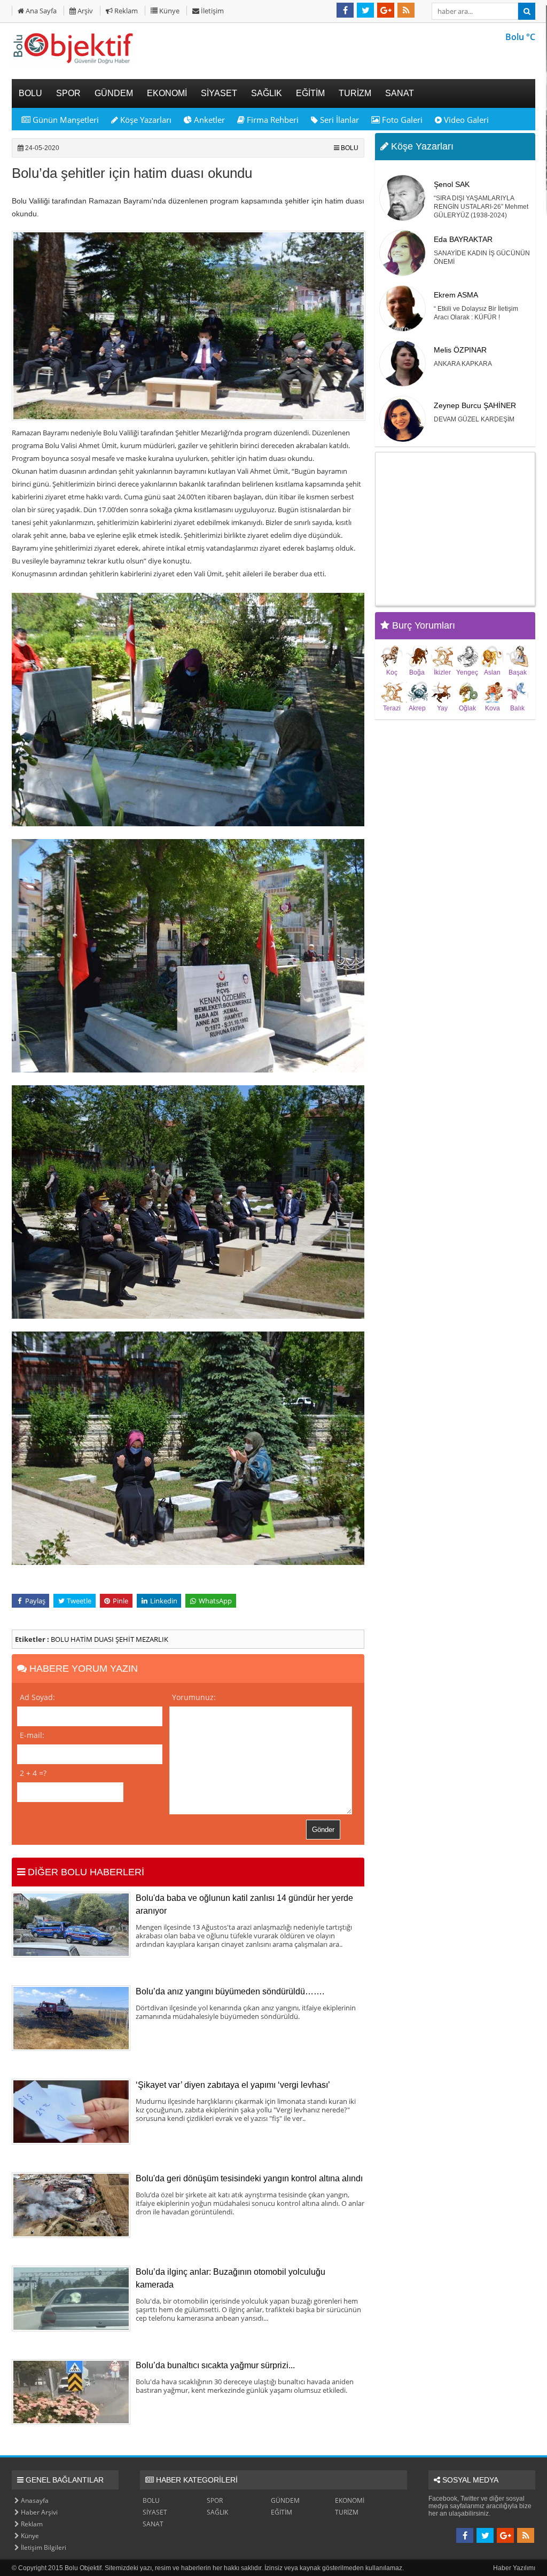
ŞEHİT (126, 1639)
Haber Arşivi (38, 2512)
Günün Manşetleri (65, 120)
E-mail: (32, 1735)
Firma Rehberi (272, 120)
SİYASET (155, 2512)
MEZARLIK (152, 1639)
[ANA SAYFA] (73, 64)
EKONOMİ (350, 2500)
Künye (169, 11)
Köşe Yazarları (145, 120)
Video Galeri (465, 120)
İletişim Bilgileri (43, 2547)
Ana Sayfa (40, 11)
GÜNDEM (285, 2500)
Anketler (208, 120)
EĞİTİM (282, 2512)
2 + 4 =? (33, 1773)
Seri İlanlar (338, 120)
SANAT (153, 2524)
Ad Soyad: (37, 1697)
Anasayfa (34, 2500)
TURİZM (347, 2512)
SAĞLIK (217, 2512)
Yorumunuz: (194, 1697)
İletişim (212, 11)
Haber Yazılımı (514, 2568)
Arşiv (84, 11)
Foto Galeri (401, 120)
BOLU (350, 148)
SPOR (215, 2500)
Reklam (125, 11)
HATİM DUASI (93, 1639)
